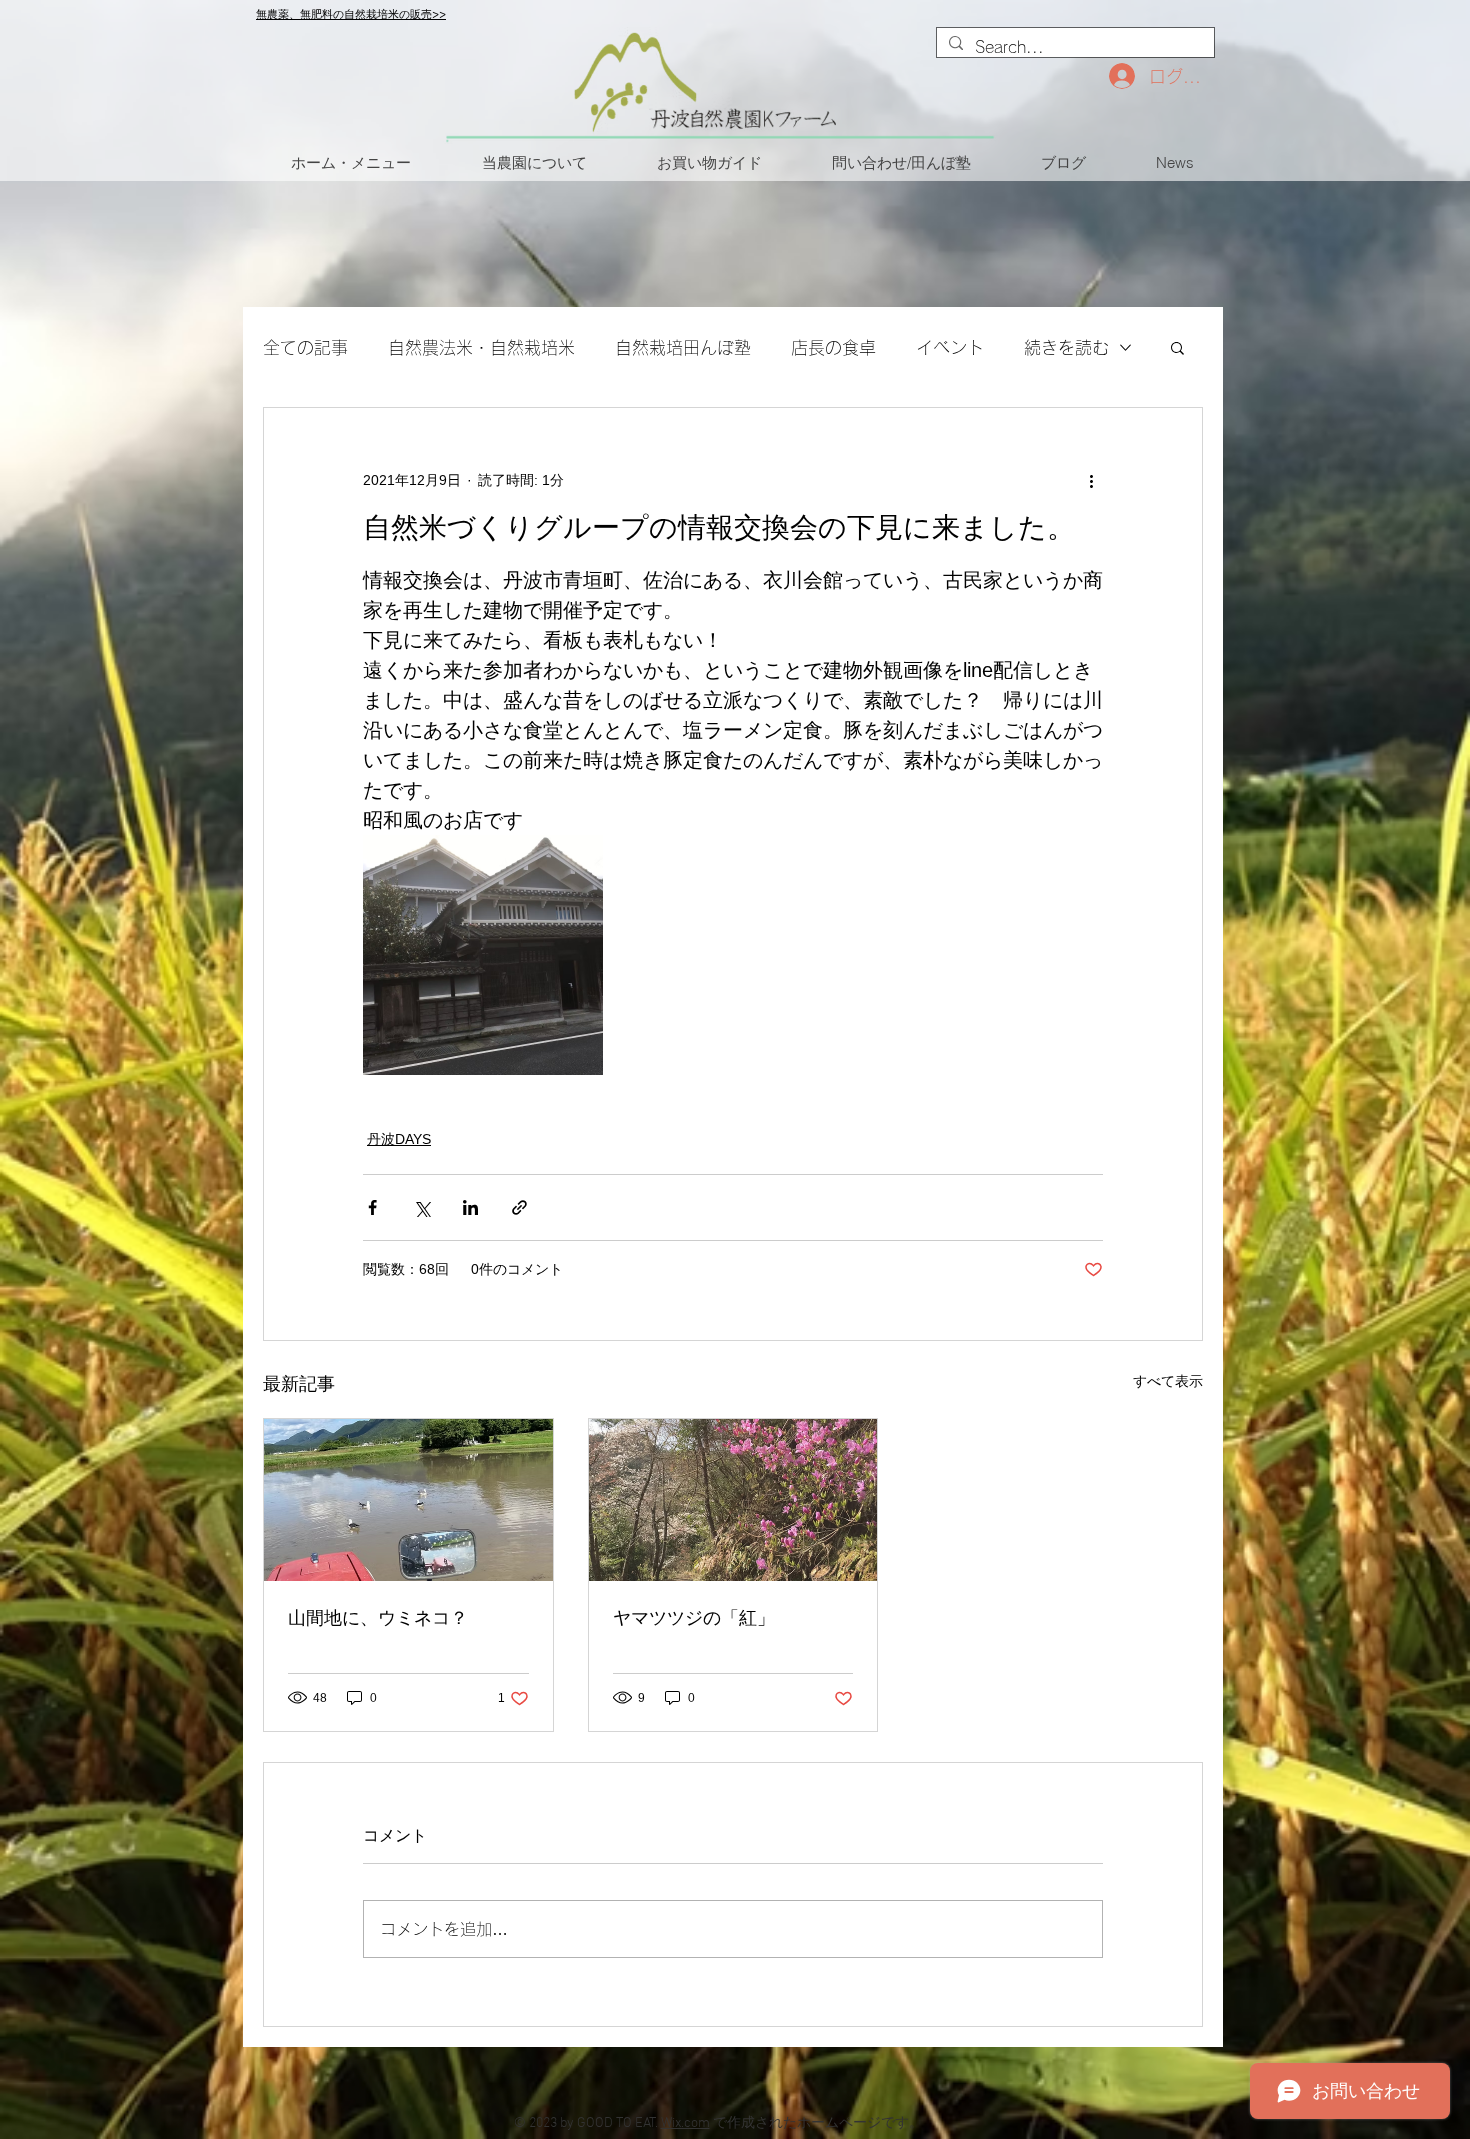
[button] (1177, 347)
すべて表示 (1168, 1381)
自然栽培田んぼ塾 (683, 347)
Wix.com (685, 2123)
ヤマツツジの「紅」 (694, 1617)
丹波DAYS (399, 1139)
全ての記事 (305, 347)
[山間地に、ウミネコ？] (408, 1500)
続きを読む (1066, 347)
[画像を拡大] (483, 955)
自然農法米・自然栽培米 (481, 347)
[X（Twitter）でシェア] (421, 1207)
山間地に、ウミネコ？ (378, 1617)
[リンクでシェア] (519, 1207)
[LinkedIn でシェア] (470, 1207)
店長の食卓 (833, 347)
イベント (950, 347)
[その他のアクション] (1091, 480)
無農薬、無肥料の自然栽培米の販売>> (351, 14)
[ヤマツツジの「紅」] (733, 1500)
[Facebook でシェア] (372, 1207)
